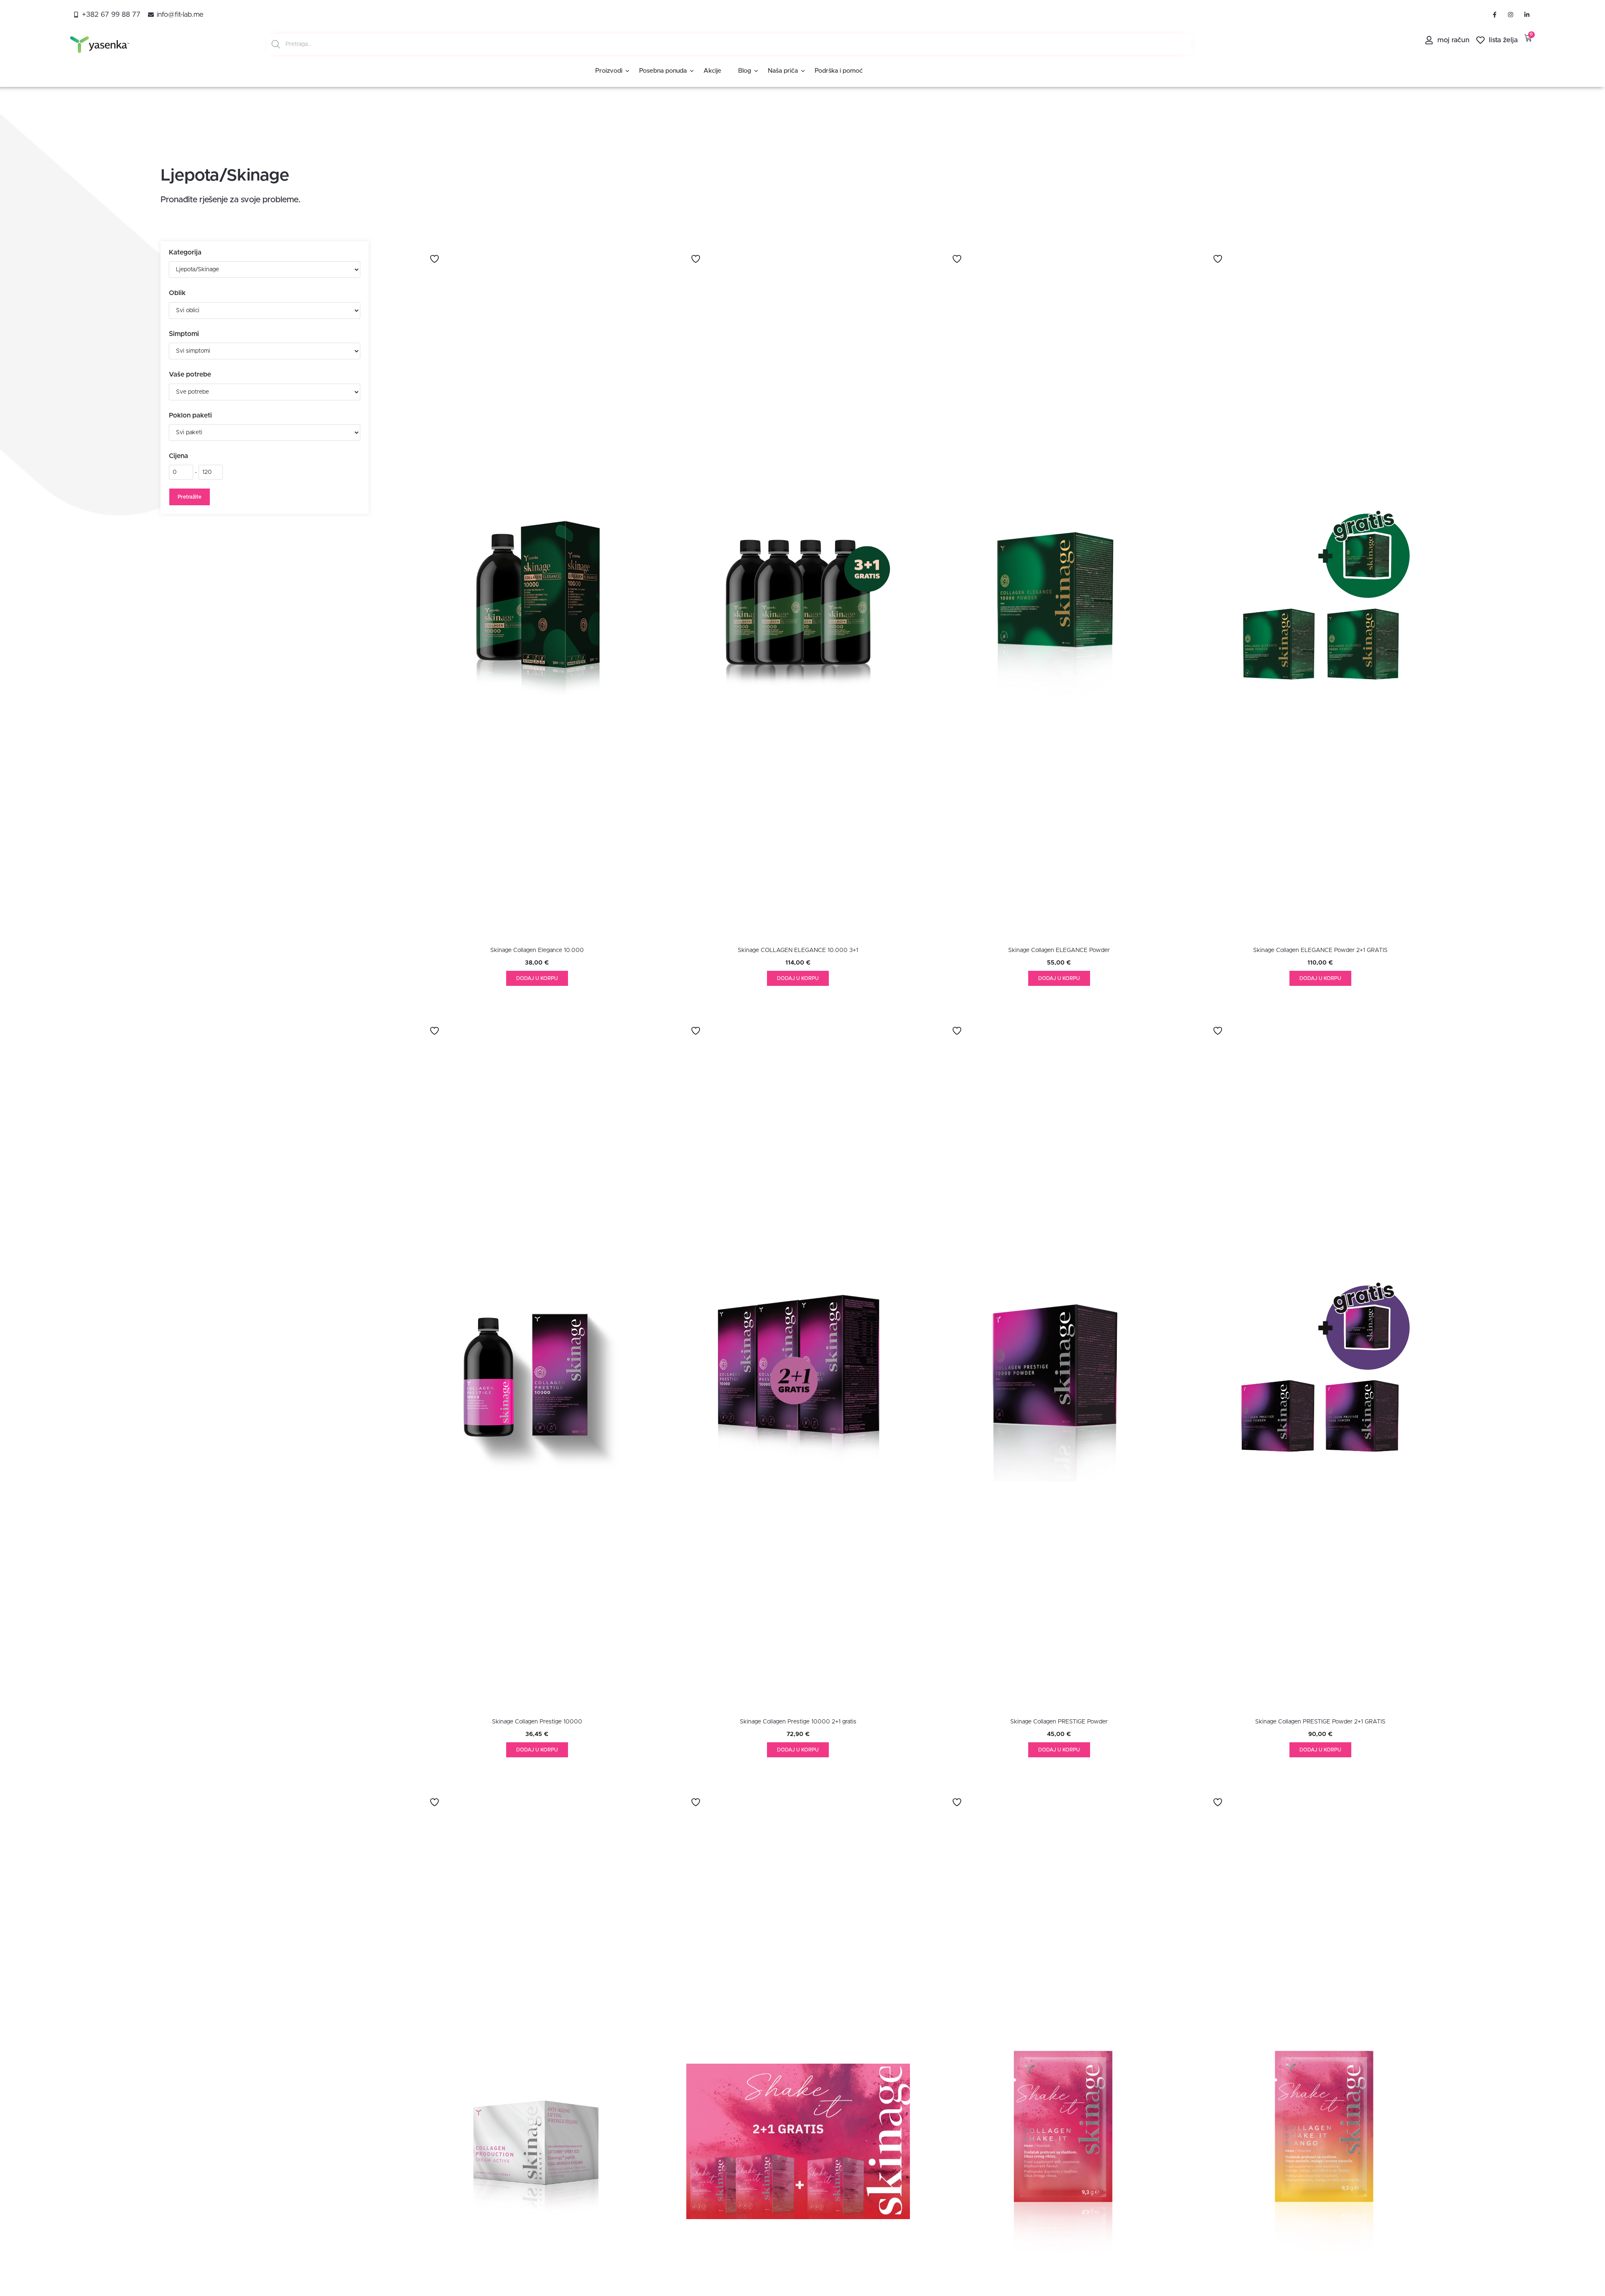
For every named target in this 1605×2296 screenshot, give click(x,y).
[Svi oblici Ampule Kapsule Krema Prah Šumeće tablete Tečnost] (265, 311)
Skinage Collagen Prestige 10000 (537, 1722)
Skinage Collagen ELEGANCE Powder (1059, 950)
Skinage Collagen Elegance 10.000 (537, 950)
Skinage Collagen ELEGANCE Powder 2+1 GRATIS (1320, 950)
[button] (537, 978)
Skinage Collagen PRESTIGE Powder (1059, 1722)
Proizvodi (609, 71)
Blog (745, 71)
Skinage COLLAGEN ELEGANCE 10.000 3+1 (798, 950)
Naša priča (783, 71)
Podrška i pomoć (839, 71)
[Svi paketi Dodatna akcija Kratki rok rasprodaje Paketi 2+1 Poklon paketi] (265, 433)
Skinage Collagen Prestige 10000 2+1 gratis (798, 1722)
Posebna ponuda (663, 71)
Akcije (712, 71)
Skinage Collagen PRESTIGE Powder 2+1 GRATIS (1320, 1722)
